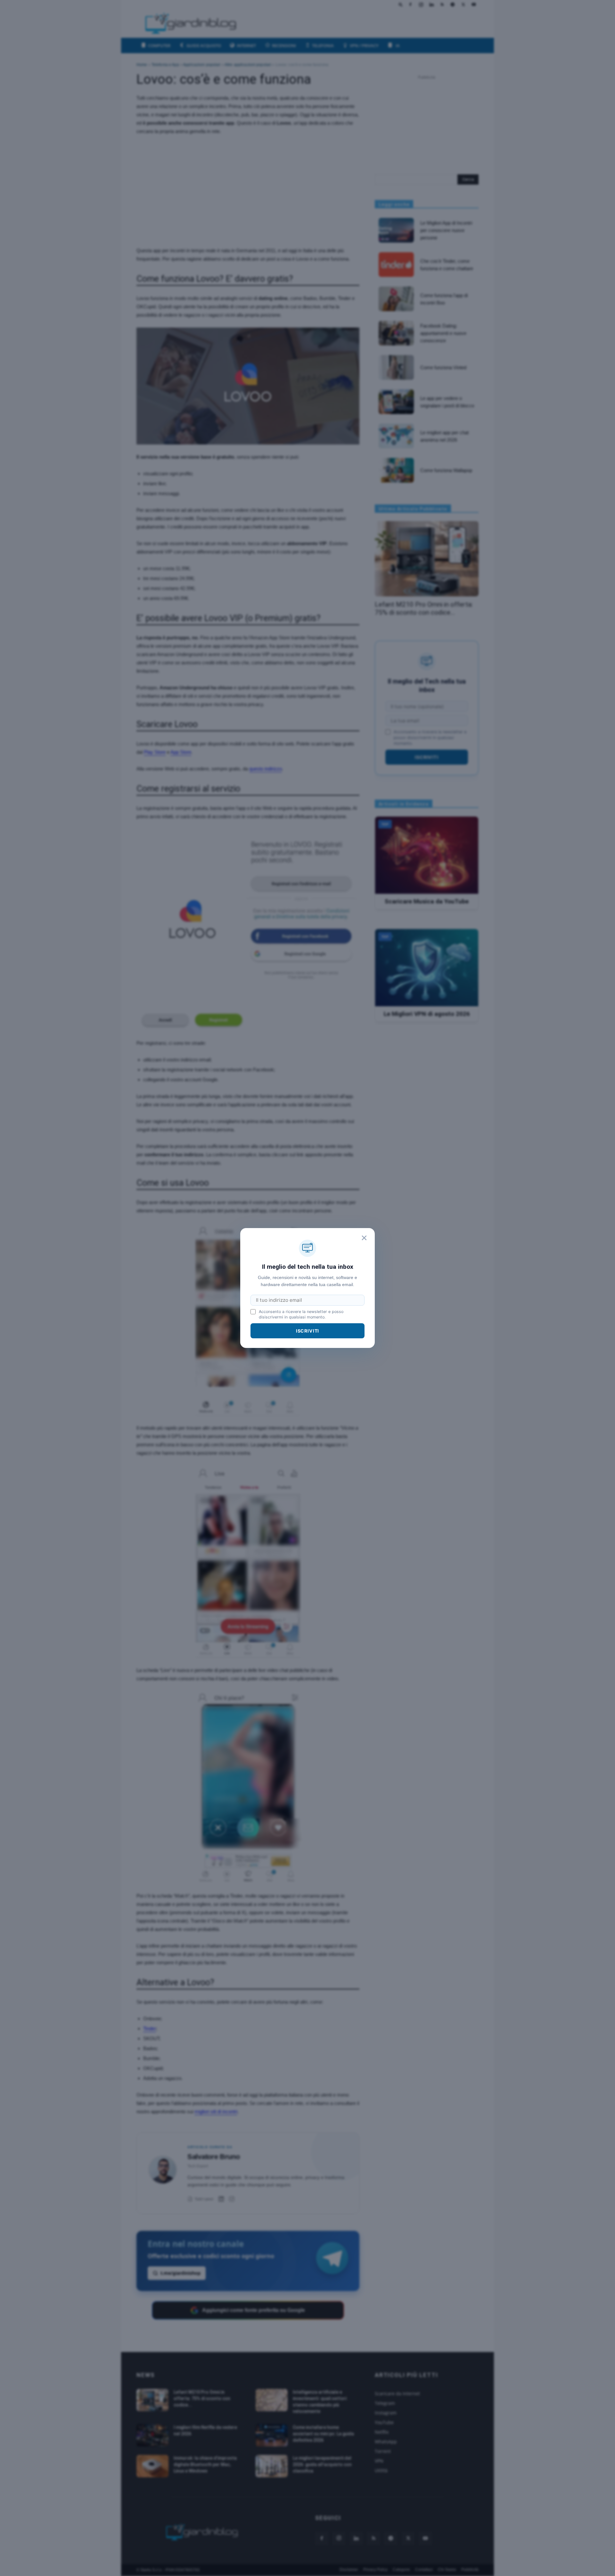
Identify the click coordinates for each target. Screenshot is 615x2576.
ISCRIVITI (308, 1331)
